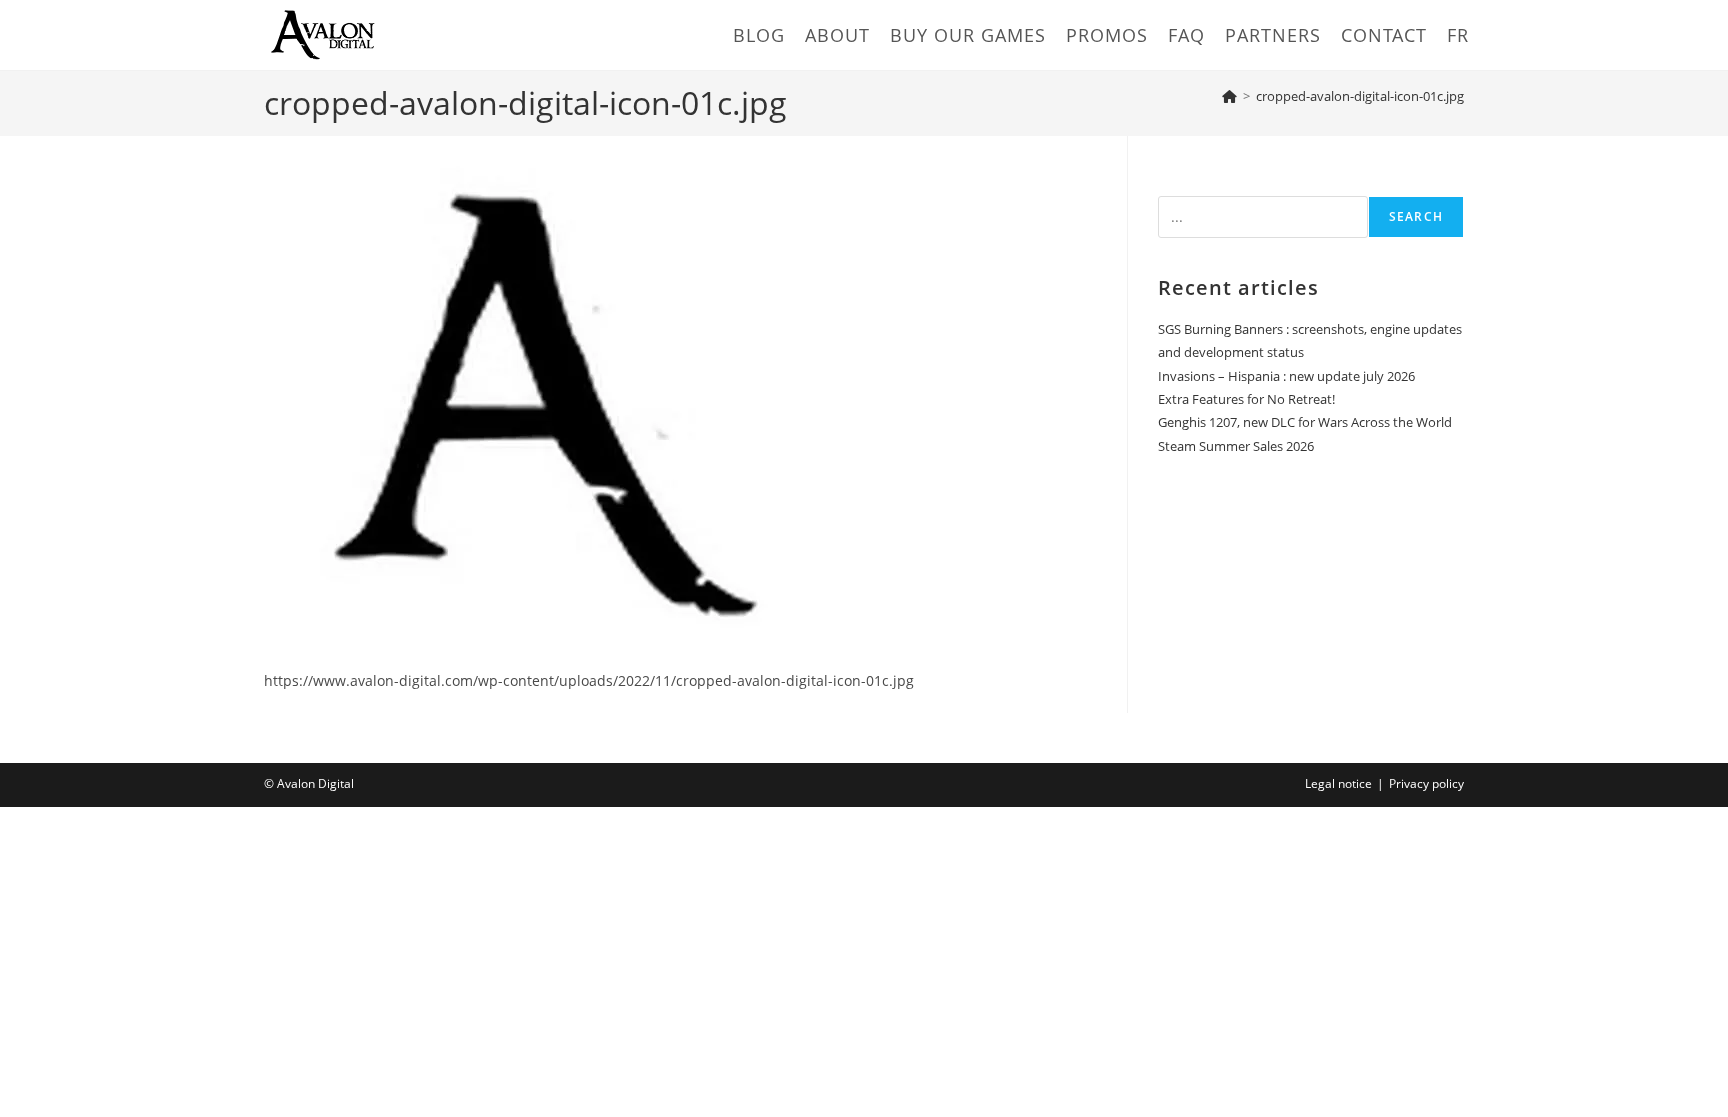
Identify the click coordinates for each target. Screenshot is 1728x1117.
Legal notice (1338, 783)
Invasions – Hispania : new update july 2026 (1286, 376)
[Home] (1229, 96)
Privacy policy (1426, 783)
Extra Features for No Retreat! (1246, 399)
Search (1416, 216)
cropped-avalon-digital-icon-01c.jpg (1360, 96)
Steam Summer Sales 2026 (1236, 446)
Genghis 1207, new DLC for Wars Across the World (1305, 422)
